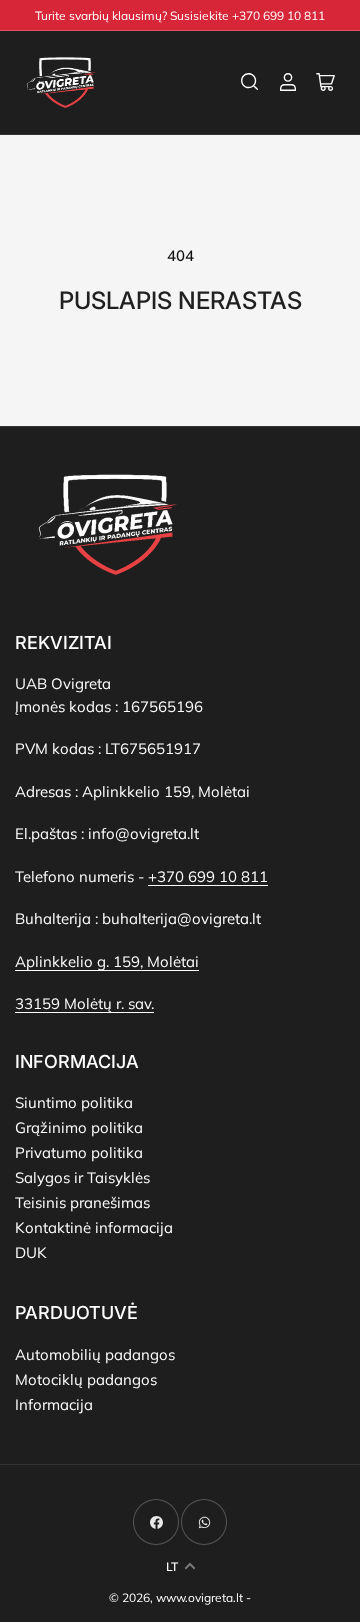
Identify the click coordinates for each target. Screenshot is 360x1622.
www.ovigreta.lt (199, 1597)
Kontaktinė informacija (94, 1227)
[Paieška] (250, 82)
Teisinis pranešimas (82, 1202)
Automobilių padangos (95, 1354)
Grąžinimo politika (79, 1127)
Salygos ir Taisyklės (82, 1177)
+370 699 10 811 (208, 876)
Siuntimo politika (74, 1102)
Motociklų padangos (86, 1379)
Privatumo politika (79, 1152)
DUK (31, 1252)
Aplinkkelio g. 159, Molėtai (107, 961)
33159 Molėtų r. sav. (84, 1003)
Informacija (54, 1404)
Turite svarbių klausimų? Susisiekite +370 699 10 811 (180, 15)
